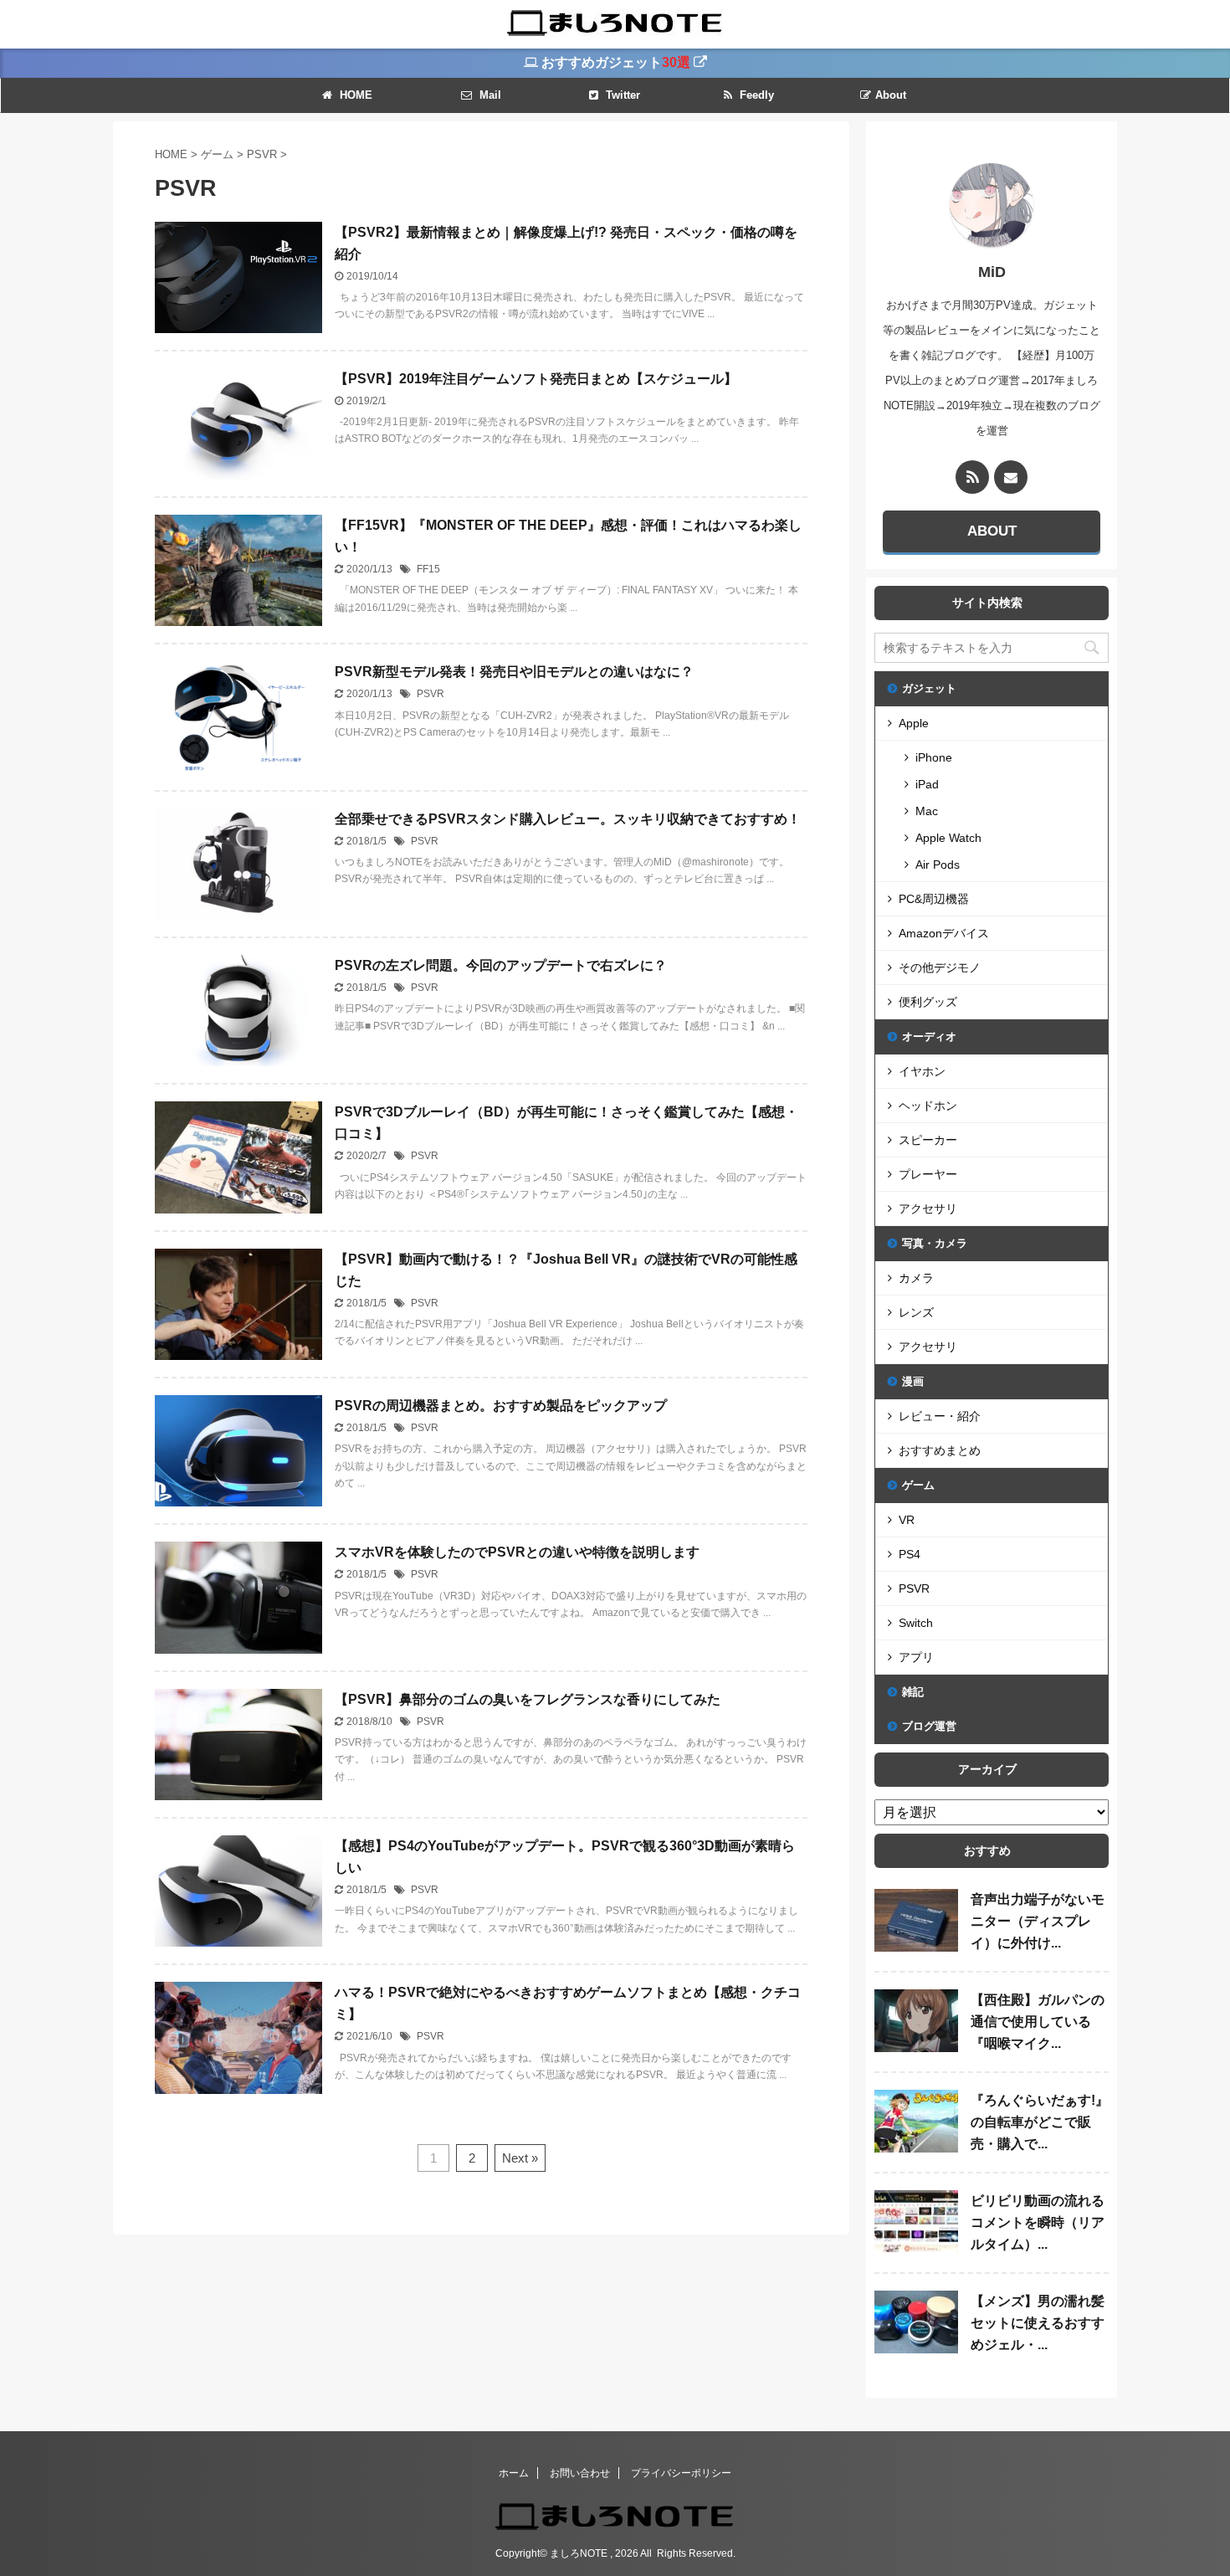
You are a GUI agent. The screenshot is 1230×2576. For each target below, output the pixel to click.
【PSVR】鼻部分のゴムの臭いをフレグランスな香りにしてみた (528, 1699)
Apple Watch (948, 838)
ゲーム (918, 1485)
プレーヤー (928, 1174)
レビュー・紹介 (940, 1416)
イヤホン (922, 1071)
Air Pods (938, 865)
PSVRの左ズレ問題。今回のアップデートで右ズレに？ (501, 965)
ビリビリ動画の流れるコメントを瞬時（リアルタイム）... (1038, 2222)
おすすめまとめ (940, 1450)
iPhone (934, 757)
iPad (927, 784)
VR (907, 1520)
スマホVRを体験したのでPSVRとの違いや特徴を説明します (517, 1552)
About (891, 95)
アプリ (916, 1657)
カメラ (916, 1278)
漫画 (913, 1381)
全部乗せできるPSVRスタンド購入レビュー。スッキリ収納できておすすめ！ (568, 819)
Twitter (621, 95)
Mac (927, 811)
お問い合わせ (580, 2473)
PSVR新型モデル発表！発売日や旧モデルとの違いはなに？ (514, 672)
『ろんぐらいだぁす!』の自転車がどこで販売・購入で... (1040, 2122)
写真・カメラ (935, 1243)
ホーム (514, 2473)
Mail (489, 95)
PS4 (910, 1554)
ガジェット (929, 688)
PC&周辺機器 (934, 899)
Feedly (755, 95)
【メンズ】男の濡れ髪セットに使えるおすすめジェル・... (1038, 2323)
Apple (914, 723)
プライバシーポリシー (681, 2473)
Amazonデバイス (944, 933)
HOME (354, 95)
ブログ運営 (929, 1726)
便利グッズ (928, 1002)
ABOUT (992, 531)
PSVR (430, 694)
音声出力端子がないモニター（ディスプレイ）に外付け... (1038, 1921)
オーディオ (929, 1037)
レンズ (916, 1312)
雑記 (913, 1692)
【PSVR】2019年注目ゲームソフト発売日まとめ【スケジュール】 (536, 379)
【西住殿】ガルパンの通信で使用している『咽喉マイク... (1038, 2022)
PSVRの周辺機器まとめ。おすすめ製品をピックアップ (501, 1406)
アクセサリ (928, 1208)
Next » (520, 2158)
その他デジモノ (940, 967)
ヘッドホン (928, 1106)
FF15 (428, 569)
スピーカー (928, 1140)
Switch (916, 1623)
